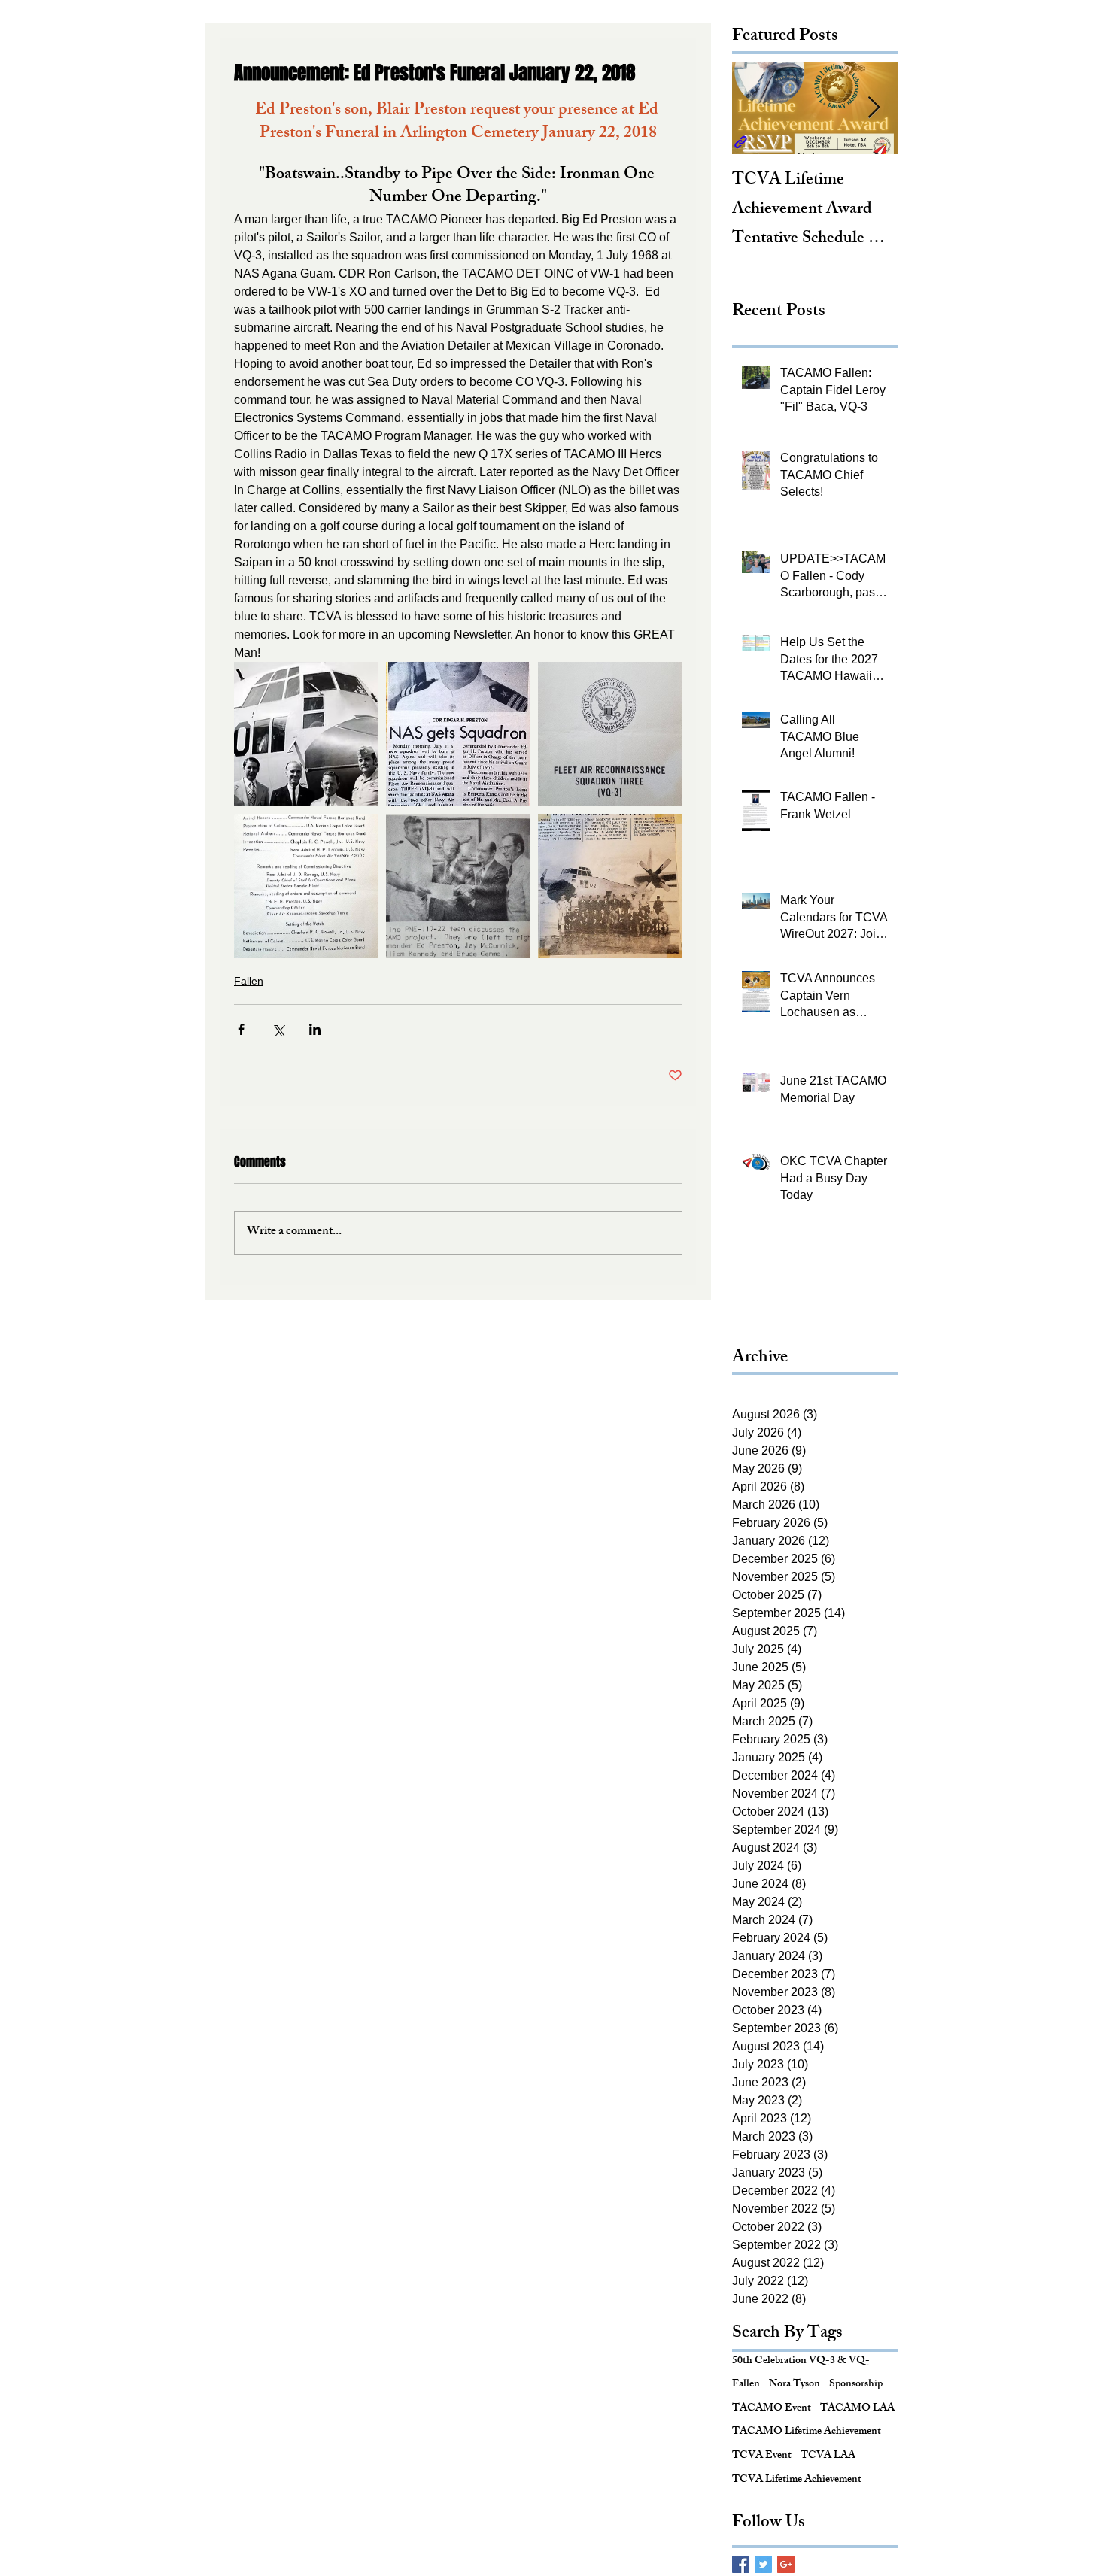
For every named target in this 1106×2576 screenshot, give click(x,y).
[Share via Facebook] (241, 1029)
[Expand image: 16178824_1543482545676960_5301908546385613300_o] (610, 734)
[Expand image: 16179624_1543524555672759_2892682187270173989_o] (458, 886)
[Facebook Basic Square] (741, 2564)
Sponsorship (856, 2385)
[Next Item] (874, 108)
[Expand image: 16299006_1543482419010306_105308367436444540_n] (306, 734)
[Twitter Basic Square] (763, 2564)
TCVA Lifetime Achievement (797, 2480)
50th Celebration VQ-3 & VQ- (801, 2362)
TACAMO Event (772, 2409)
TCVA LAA (828, 2456)
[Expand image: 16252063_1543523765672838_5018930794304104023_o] (458, 734)
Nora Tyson (795, 2385)
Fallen (249, 981)
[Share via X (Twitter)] (278, 1029)
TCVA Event (762, 2456)
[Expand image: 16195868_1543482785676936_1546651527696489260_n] (610, 886)
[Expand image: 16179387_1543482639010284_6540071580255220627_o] (306, 886)
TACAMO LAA (857, 2409)
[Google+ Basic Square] (786, 2564)
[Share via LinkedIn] (315, 1029)
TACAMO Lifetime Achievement (807, 2432)
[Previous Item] (756, 108)
